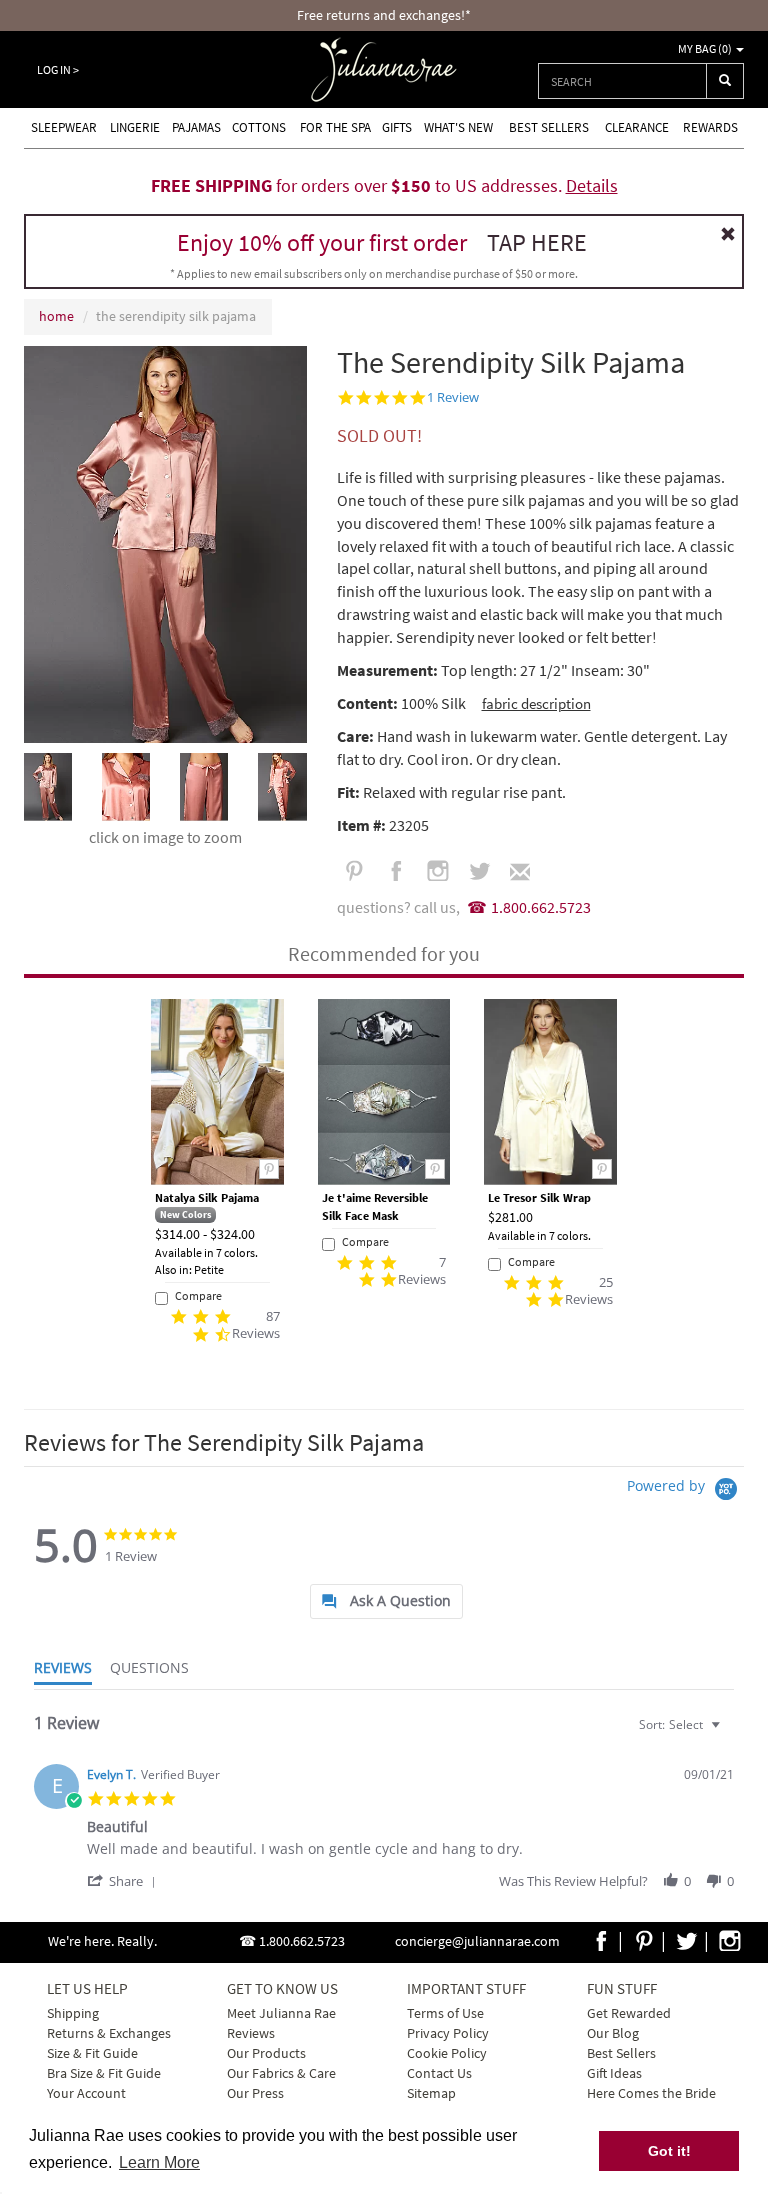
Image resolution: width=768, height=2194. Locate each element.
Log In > (58, 69)
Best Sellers (549, 127)
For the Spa (335, 127)
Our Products (266, 2053)
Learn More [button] (159, 2162)
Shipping (73, 2013)
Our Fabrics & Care (281, 2073)
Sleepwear (64, 127)
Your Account (86, 2093)
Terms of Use (445, 2013)
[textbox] (729, 1732)
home (56, 316)
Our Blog (613, 2033)
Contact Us (439, 2073)
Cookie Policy (447, 2053)
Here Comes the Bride (651, 2093)
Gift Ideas (614, 2073)
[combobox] (622, 81)
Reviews (251, 2033)
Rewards (710, 127)
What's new (458, 127)
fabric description (536, 703)
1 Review (453, 397)
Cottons (259, 127)
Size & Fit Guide (92, 2053)
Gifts (397, 127)
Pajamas (196, 127)
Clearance (637, 127)
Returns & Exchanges (109, 2033)
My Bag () (706, 48)
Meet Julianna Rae (281, 2013)
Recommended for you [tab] (384, 953)
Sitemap (431, 2093)
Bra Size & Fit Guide (104, 2073)
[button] (125, 1880)
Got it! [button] (669, 2151)
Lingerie (135, 127)
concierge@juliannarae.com (477, 1941)
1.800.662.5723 (541, 907)
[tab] (386, 1601)
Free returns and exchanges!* (384, 15)
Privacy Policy (448, 2033)
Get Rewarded (629, 2013)
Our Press (255, 2093)
